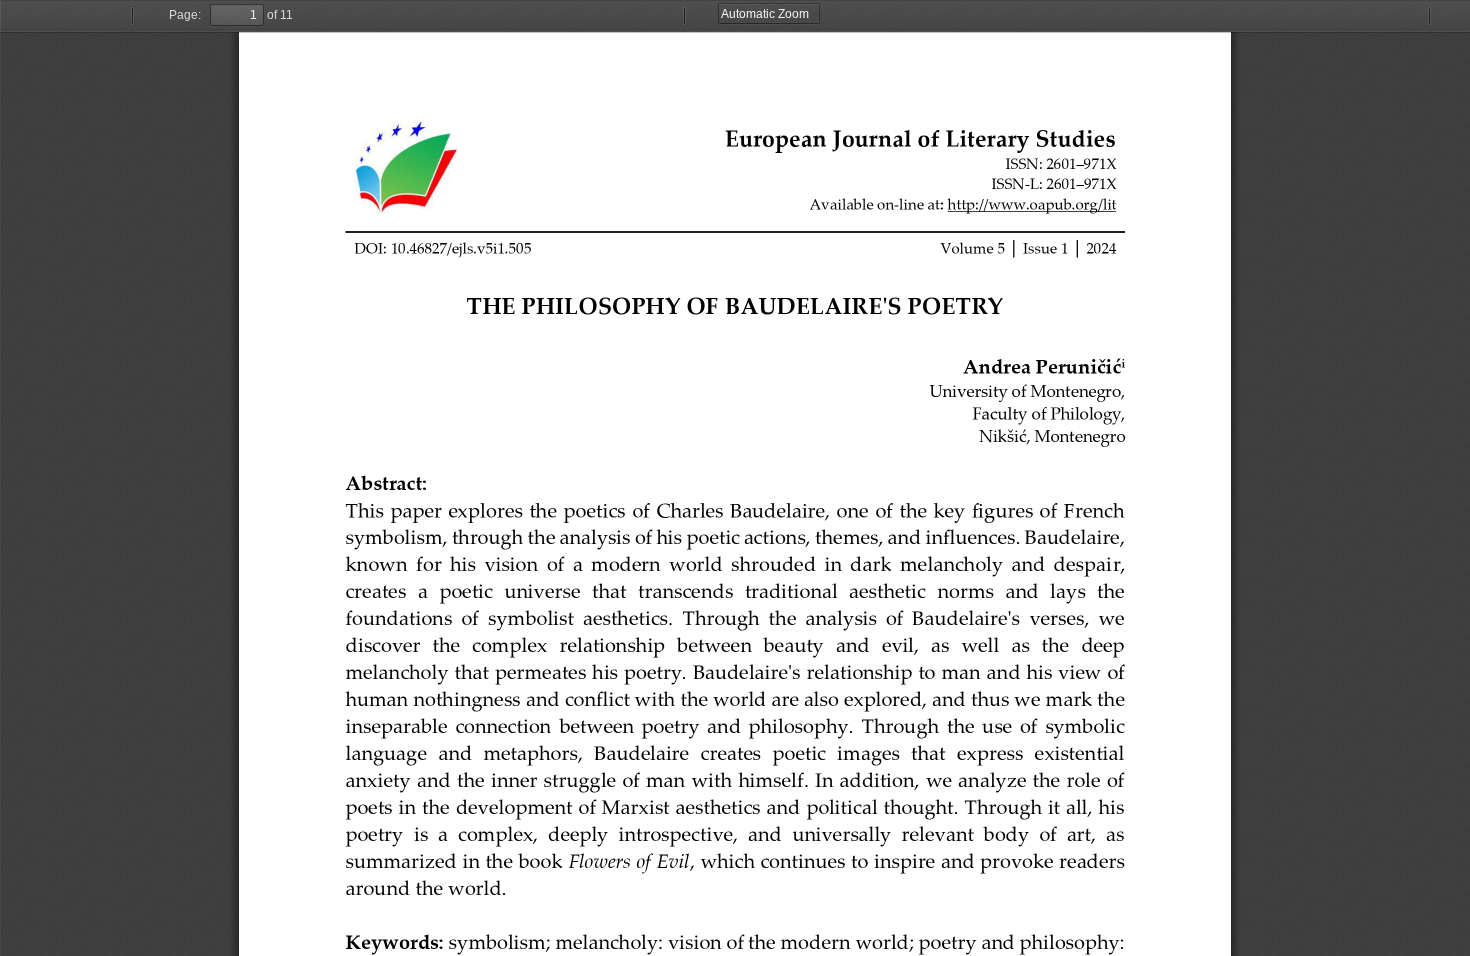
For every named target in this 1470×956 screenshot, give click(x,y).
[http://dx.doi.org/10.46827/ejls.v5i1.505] (443, 247)
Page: (185, 15)
